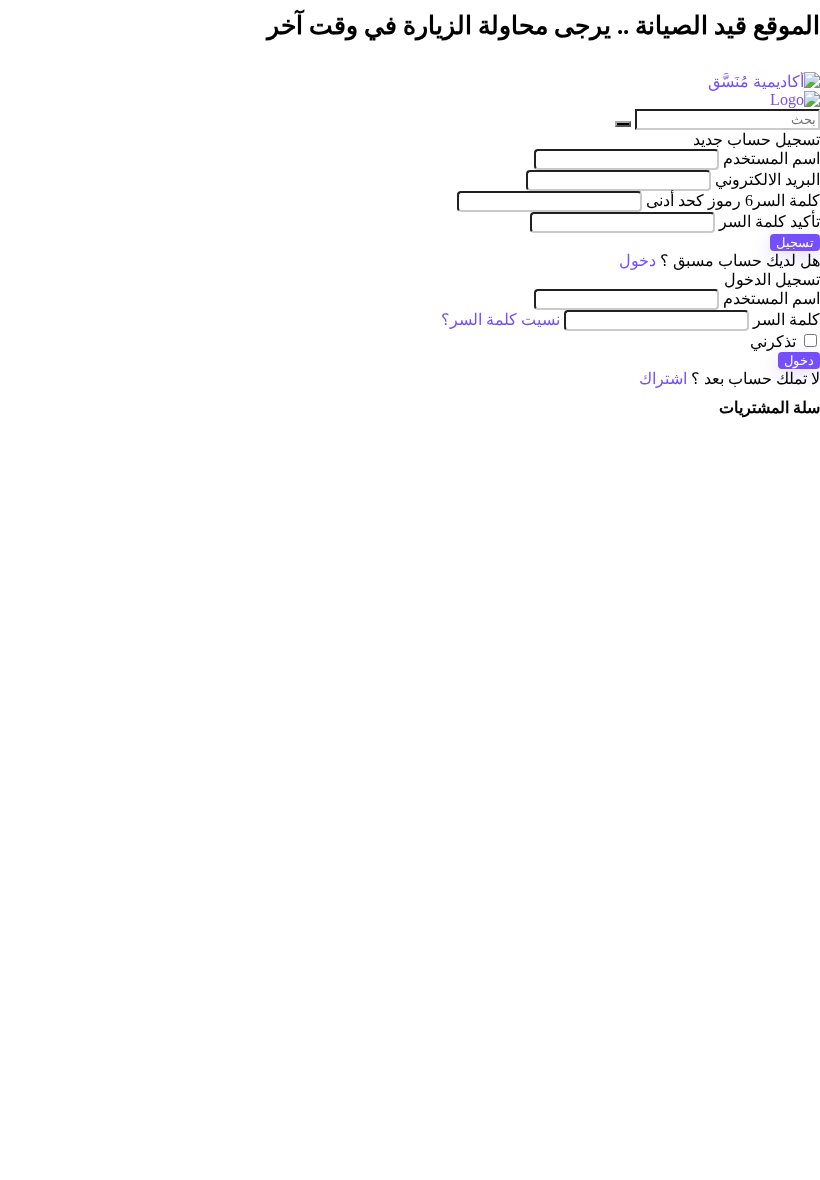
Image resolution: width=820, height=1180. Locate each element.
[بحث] (623, 124)
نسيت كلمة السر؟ (500, 319)
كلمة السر (733, 200)
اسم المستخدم (771, 158)
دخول (799, 360)
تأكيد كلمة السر (769, 221)
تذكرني (775, 341)
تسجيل (795, 242)
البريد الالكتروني (767, 179)
